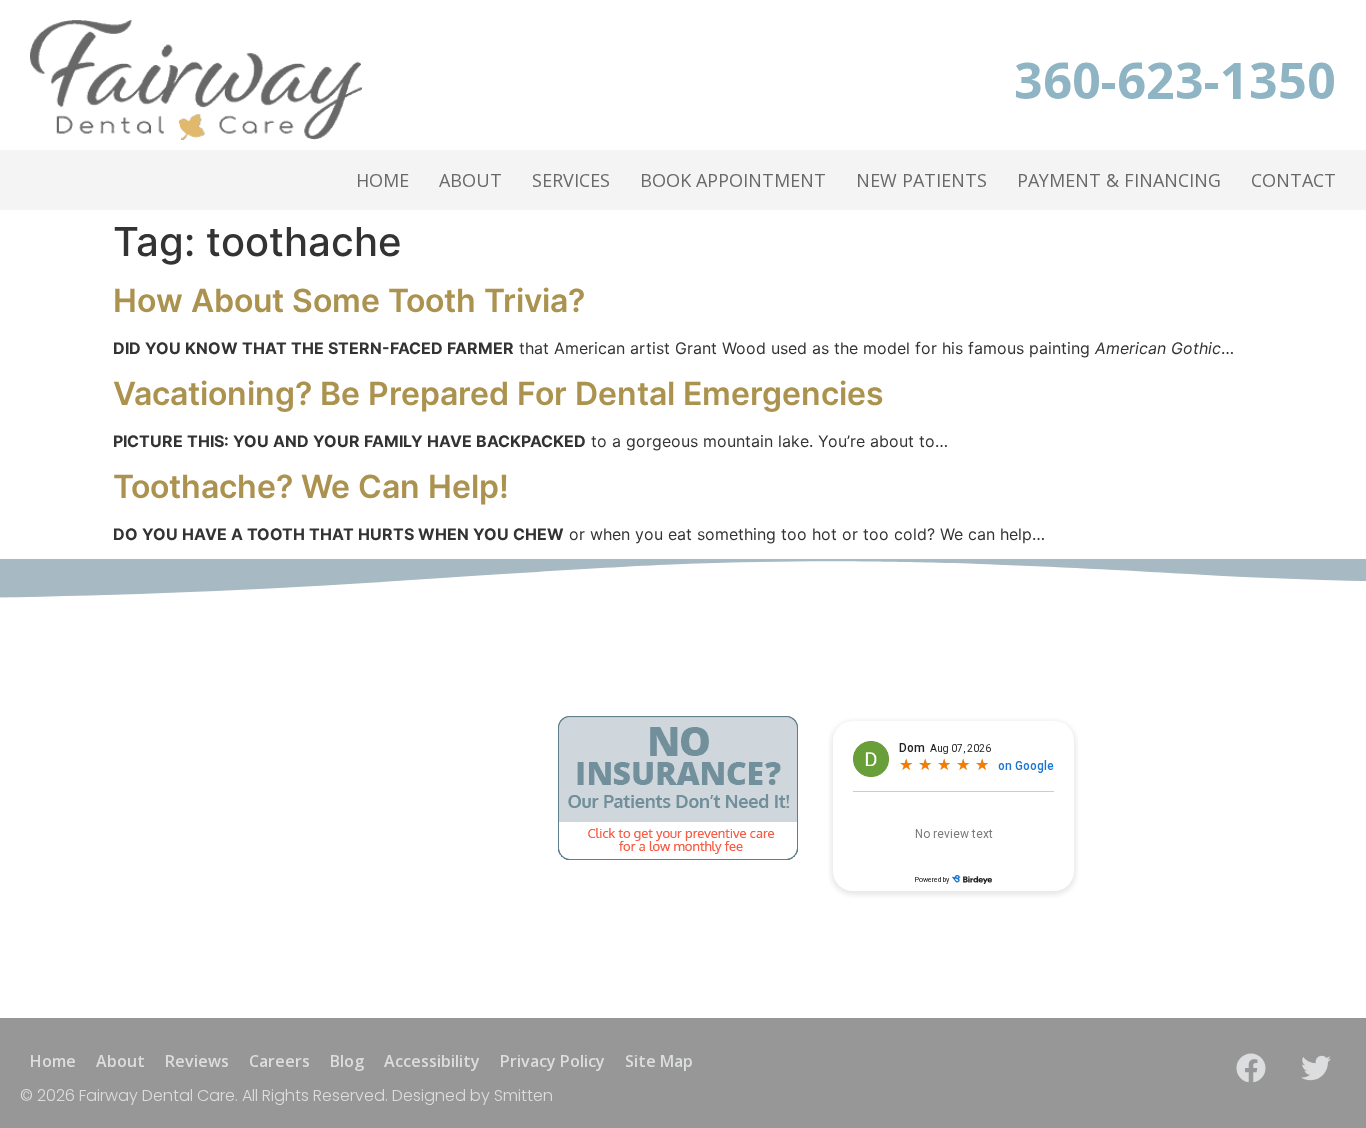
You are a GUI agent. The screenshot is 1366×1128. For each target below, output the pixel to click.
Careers (279, 1061)
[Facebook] (1251, 1068)
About (470, 180)
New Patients (921, 180)
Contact (1293, 180)
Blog (347, 1061)
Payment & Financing (1119, 180)
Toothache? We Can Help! (311, 486)
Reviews (197, 1061)
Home (382, 180)
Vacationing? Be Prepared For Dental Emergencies (498, 393)
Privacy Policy (552, 1061)
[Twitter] (1316, 1068)
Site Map (659, 1061)
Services (571, 180)
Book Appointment (733, 180)
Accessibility (432, 1061)
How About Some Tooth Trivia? (349, 300)
